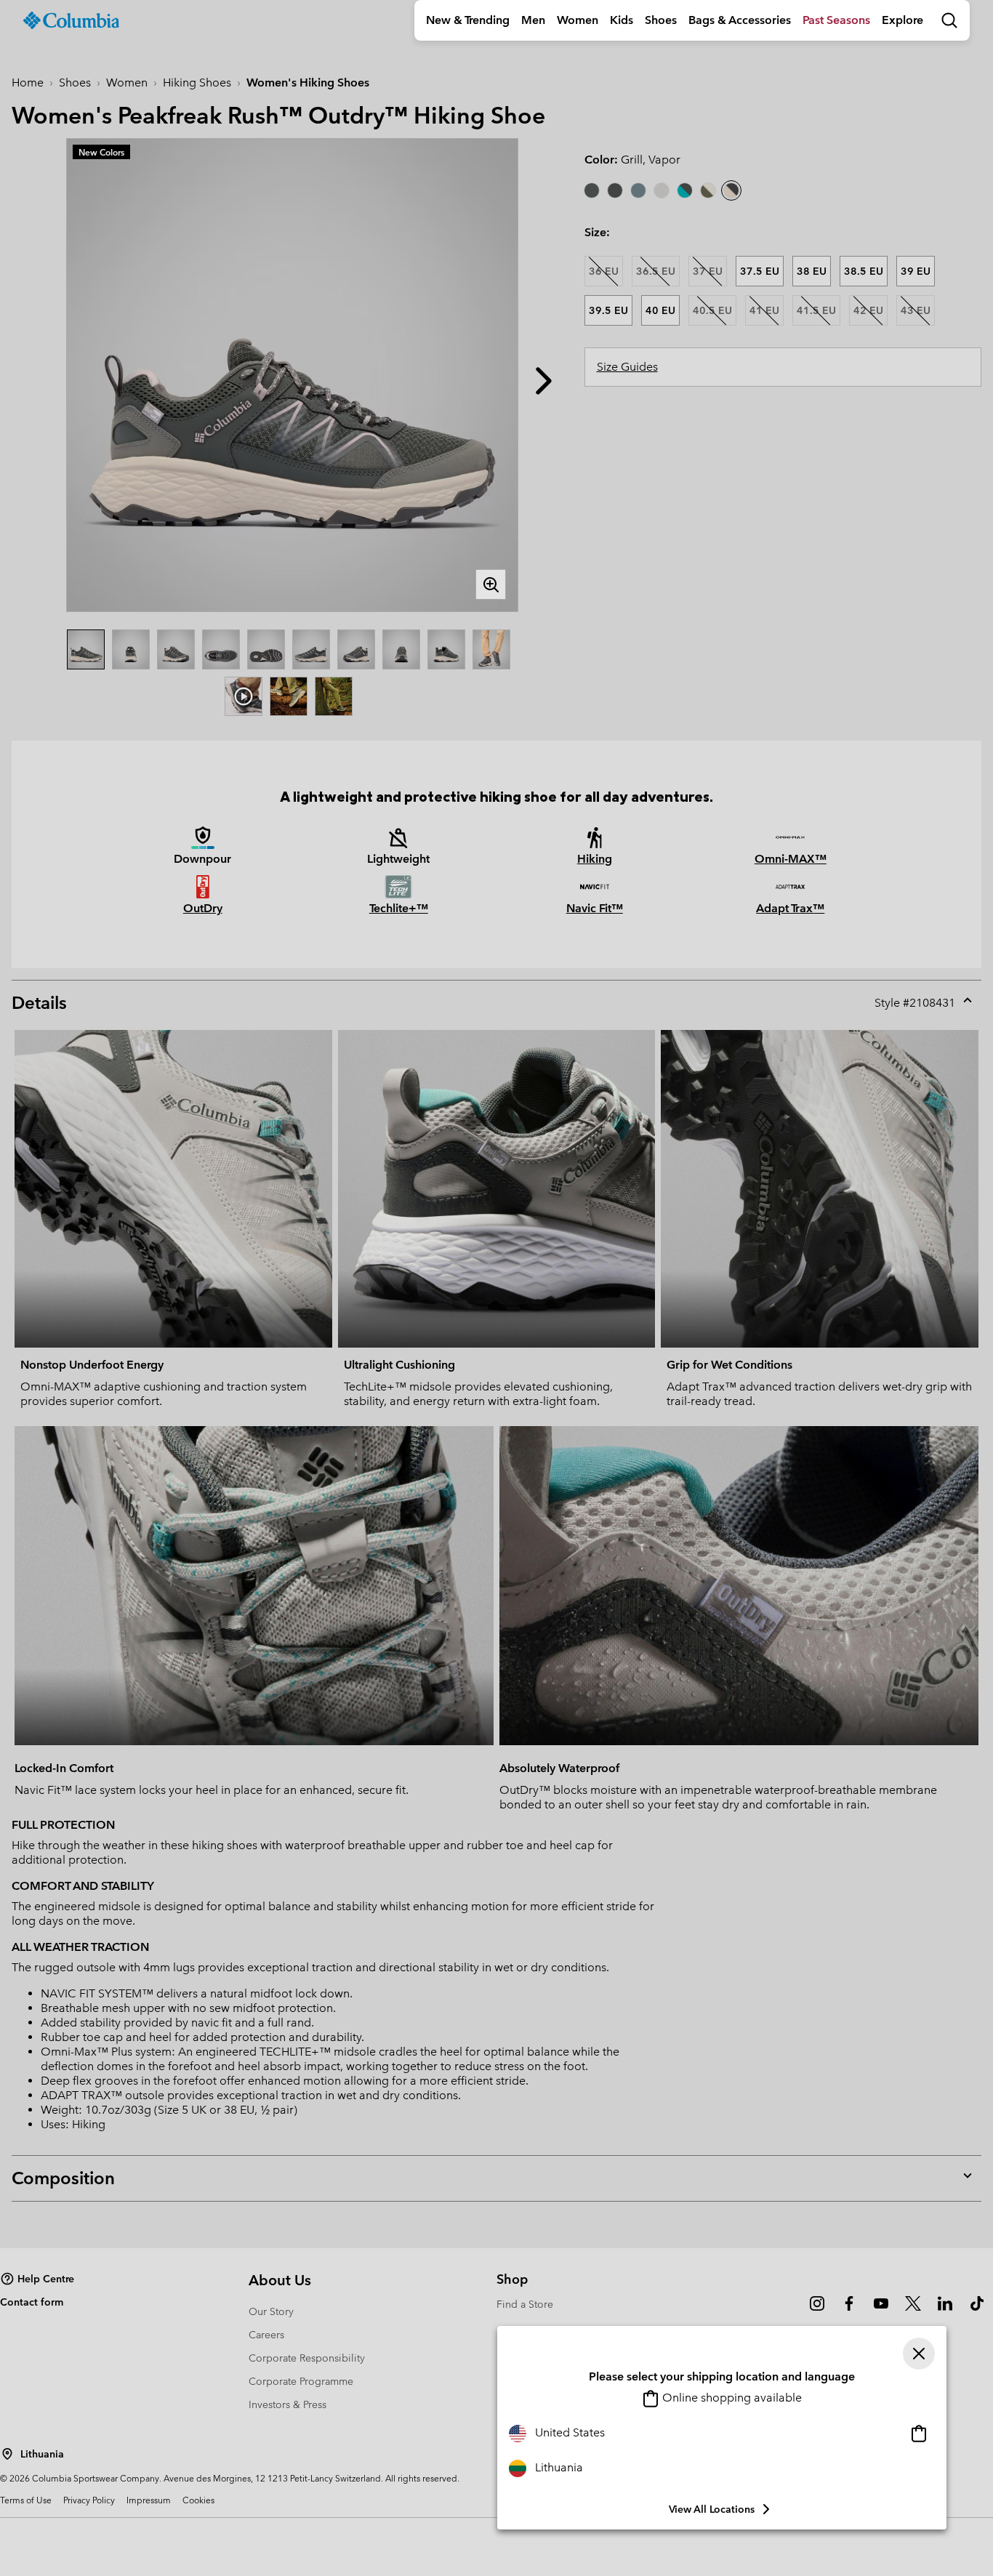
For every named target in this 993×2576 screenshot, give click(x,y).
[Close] (919, 2354)
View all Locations (712, 2509)
